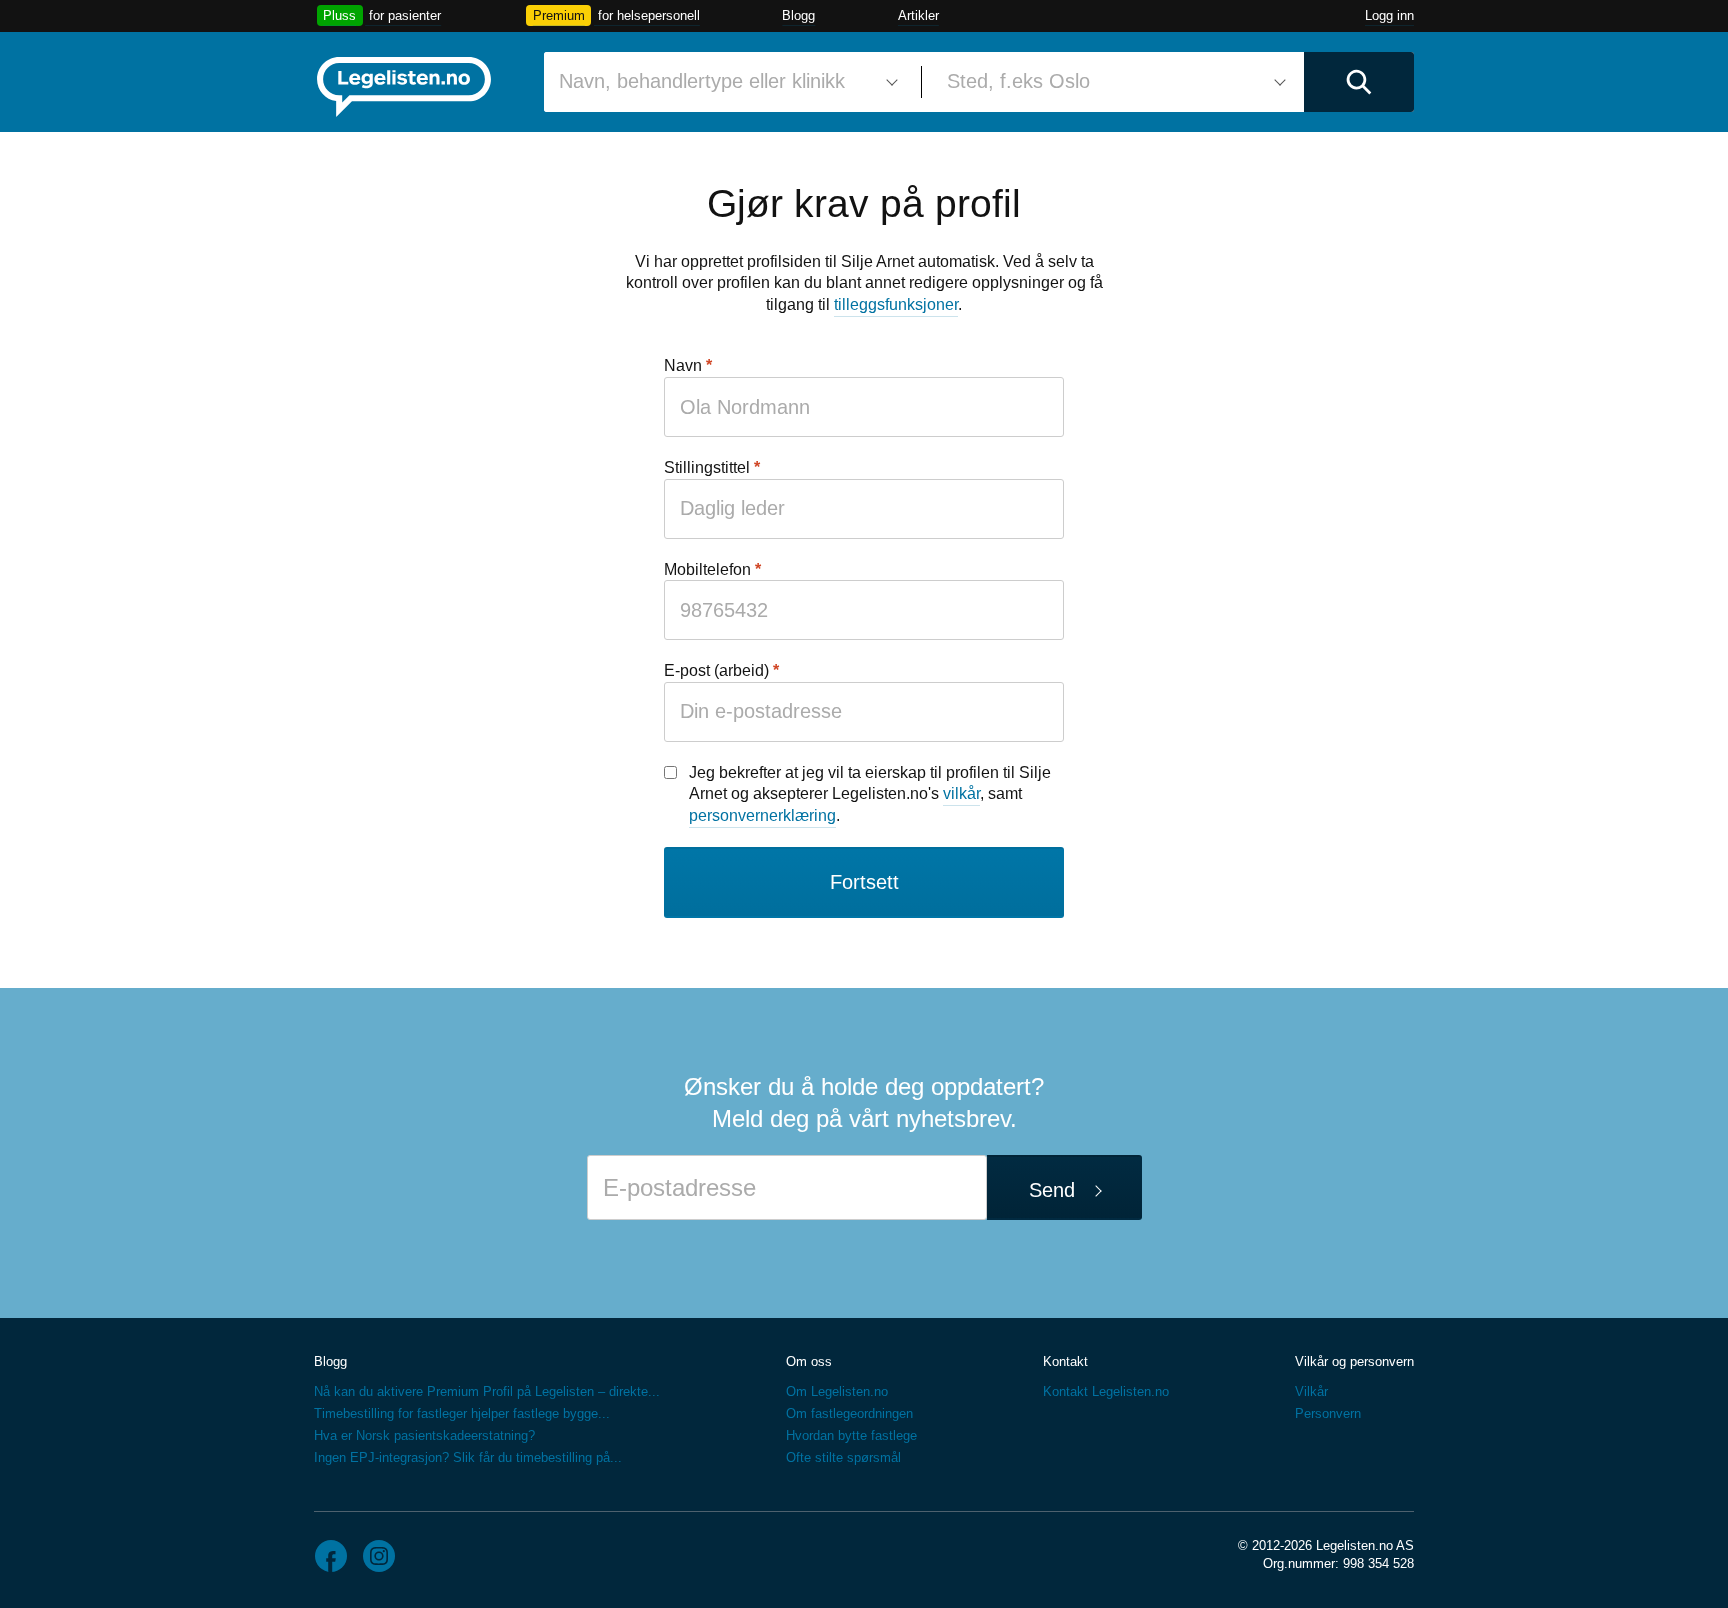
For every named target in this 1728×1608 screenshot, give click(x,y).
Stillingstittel (707, 467)
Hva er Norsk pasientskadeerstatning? (424, 1435)
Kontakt (1065, 1361)
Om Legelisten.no (837, 1391)
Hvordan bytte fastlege (851, 1435)
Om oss (809, 1361)
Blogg (798, 15)
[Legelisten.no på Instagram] (379, 1556)
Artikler (918, 15)
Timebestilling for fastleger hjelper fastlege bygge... (462, 1413)
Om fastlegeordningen (849, 1413)
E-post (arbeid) (716, 670)
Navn (683, 365)
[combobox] (725, 82)
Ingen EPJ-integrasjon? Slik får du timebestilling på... (468, 1457)
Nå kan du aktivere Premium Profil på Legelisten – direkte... (487, 1391)
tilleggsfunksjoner (896, 304)
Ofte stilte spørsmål (843, 1457)
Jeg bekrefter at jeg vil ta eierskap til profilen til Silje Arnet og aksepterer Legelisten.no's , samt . (870, 794)
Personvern (1328, 1413)
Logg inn (1389, 15)
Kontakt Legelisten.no (1106, 1391)
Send (1052, 1190)
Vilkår (1311, 1391)
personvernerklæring (762, 815)
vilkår (961, 793)
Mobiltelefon (707, 569)
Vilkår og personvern (1354, 1361)
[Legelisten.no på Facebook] (331, 1556)
